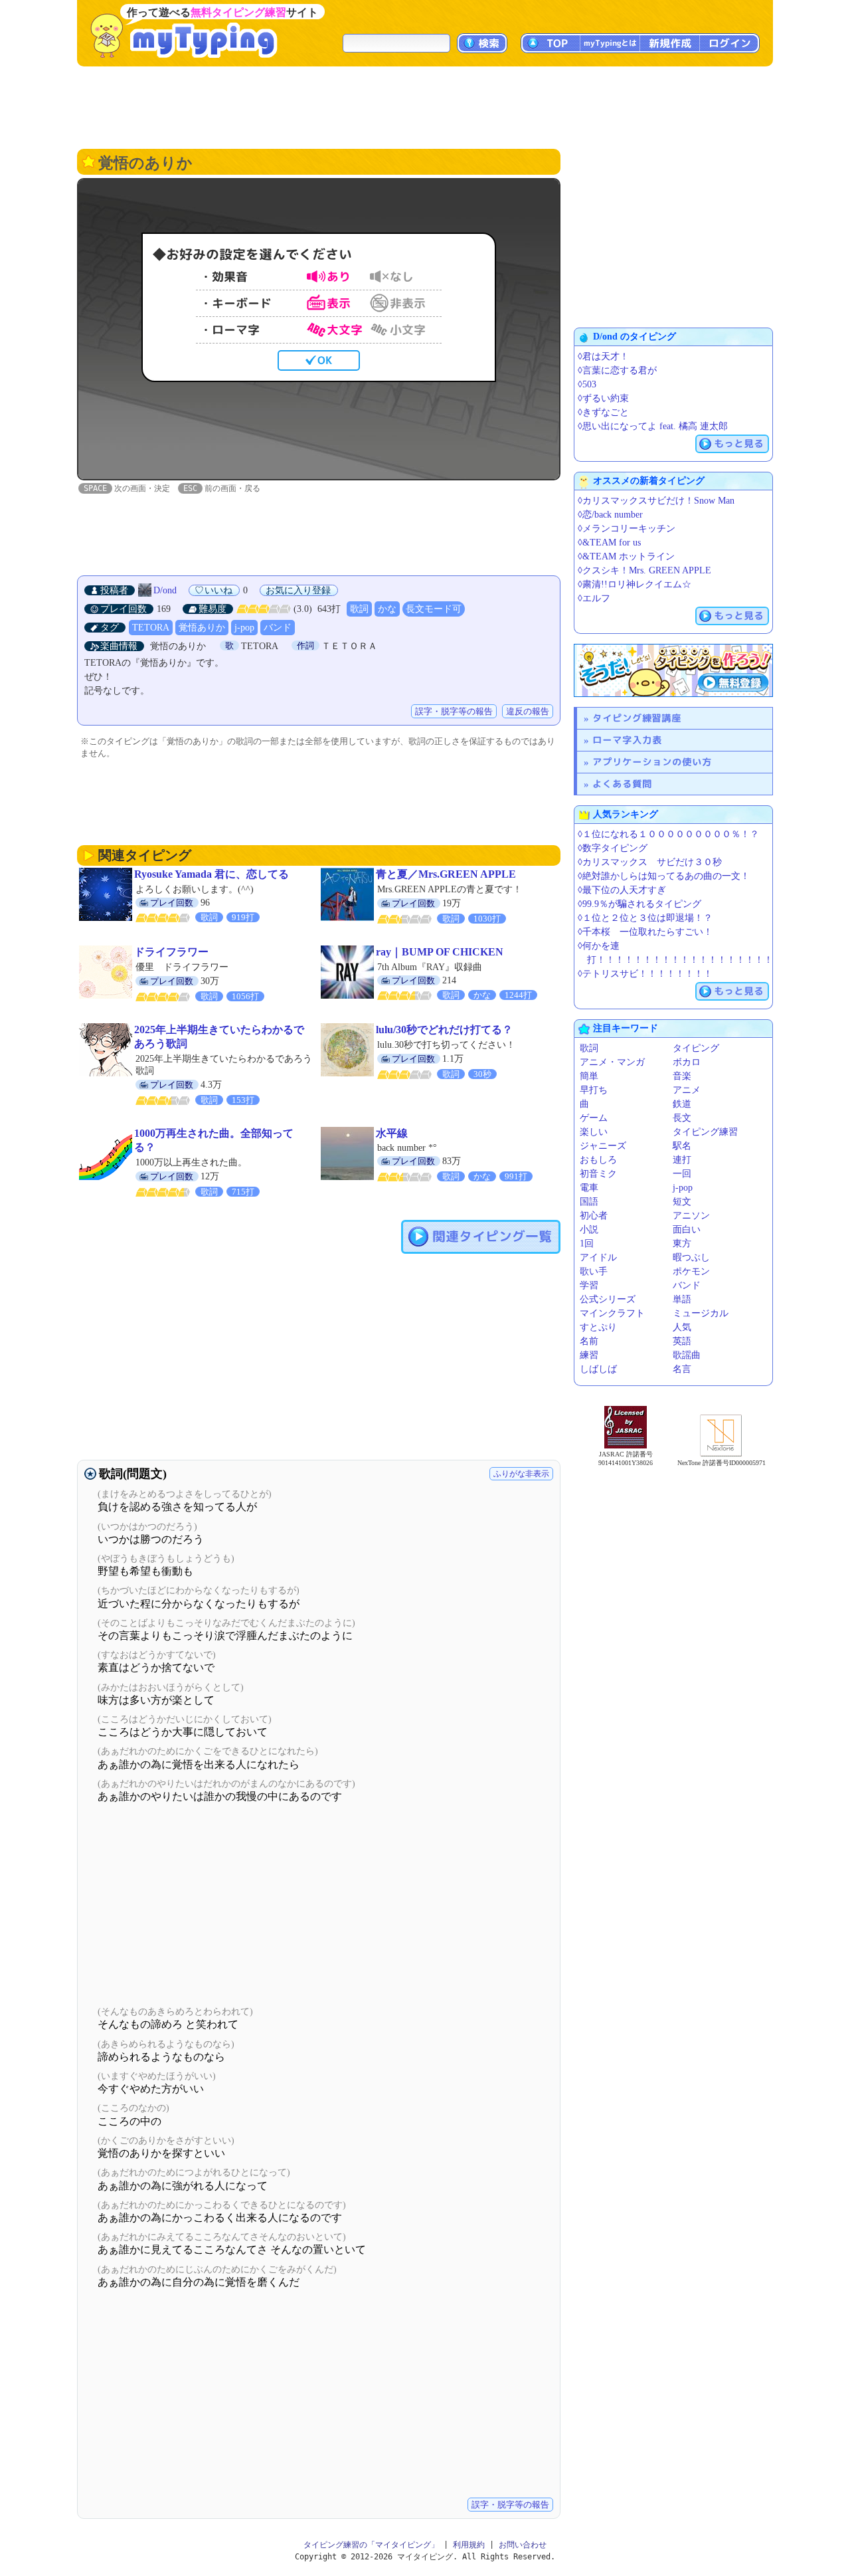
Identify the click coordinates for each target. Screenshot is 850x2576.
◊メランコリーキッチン (627, 529)
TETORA (151, 628)
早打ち (594, 1090)
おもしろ (598, 1160)
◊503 (587, 384)
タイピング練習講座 (637, 718)
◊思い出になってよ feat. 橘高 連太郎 (653, 426)
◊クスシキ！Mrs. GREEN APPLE (644, 570)
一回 (682, 1174)
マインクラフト (612, 1313)
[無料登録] (673, 670)
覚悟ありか (202, 628)
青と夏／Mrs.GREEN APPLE (446, 874)
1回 (587, 1243)
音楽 (682, 1076)
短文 (682, 1202)
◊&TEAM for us (609, 543)
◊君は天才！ (603, 356)
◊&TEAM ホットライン (626, 556)
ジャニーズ (603, 1146)
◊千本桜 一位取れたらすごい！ (645, 932)
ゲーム (594, 1118)
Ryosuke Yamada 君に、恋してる (212, 874)
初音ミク (598, 1174)
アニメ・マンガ (612, 1062)
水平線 (392, 1133)
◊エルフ (594, 598)
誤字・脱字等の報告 (454, 711)
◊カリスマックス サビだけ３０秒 (650, 862)
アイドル (598, 1257)
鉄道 (682, 1104)
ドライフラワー (171, 952)
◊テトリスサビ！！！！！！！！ (645, 974)
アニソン (691, 1216)
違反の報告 (528, 711)
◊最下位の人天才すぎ (622, 890)
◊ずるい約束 (603, 398)
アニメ (687, 1090)
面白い (687, 1230)
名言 (682, 1369)
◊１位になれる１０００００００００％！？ (668, 834)
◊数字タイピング (613, 848)
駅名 (682, 1146)
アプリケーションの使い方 (652, 762)
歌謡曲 (687, 1355)
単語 (682, 1299)
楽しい (594, 1132)
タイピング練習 (705, 1132)
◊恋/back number (610, 515)
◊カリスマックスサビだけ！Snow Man (656, 501)
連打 (682, 1160)
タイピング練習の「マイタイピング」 (371, 2545)
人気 (682, 1327)
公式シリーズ (608, 1299)
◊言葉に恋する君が (617, 370)
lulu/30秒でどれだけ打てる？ (444, 1030)
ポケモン (691, 1271)
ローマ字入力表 (627, 740)
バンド (278, 628)
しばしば (598, 1369)
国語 (589, 1202)
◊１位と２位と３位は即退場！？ (645, 918)
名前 (589, 1341)
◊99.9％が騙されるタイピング (639, 904)
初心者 (594, 1216)
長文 (682, 1118)
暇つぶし (691, 1257)
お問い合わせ (523, 2545)
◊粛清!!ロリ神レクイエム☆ (635, 584)
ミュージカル (701, 1313)
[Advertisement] (425, 106)
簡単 (589, 1076)
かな (387, 609)
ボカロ (687, 1062)
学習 (589, 1285)
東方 (682, 1243)
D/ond (166, 590)
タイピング (696, 1048)
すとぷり (598, 1327)
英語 (682, 1341)
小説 (589, 1230)
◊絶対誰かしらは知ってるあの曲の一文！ (664, 876)
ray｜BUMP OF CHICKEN (440, 952)
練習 (589, 1355)
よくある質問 (622, 784)
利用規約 (469, 2545)
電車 (589, 1188)
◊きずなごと (603, 412)
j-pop (244, 628)
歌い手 (594, 1271)
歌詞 (359, 609)
